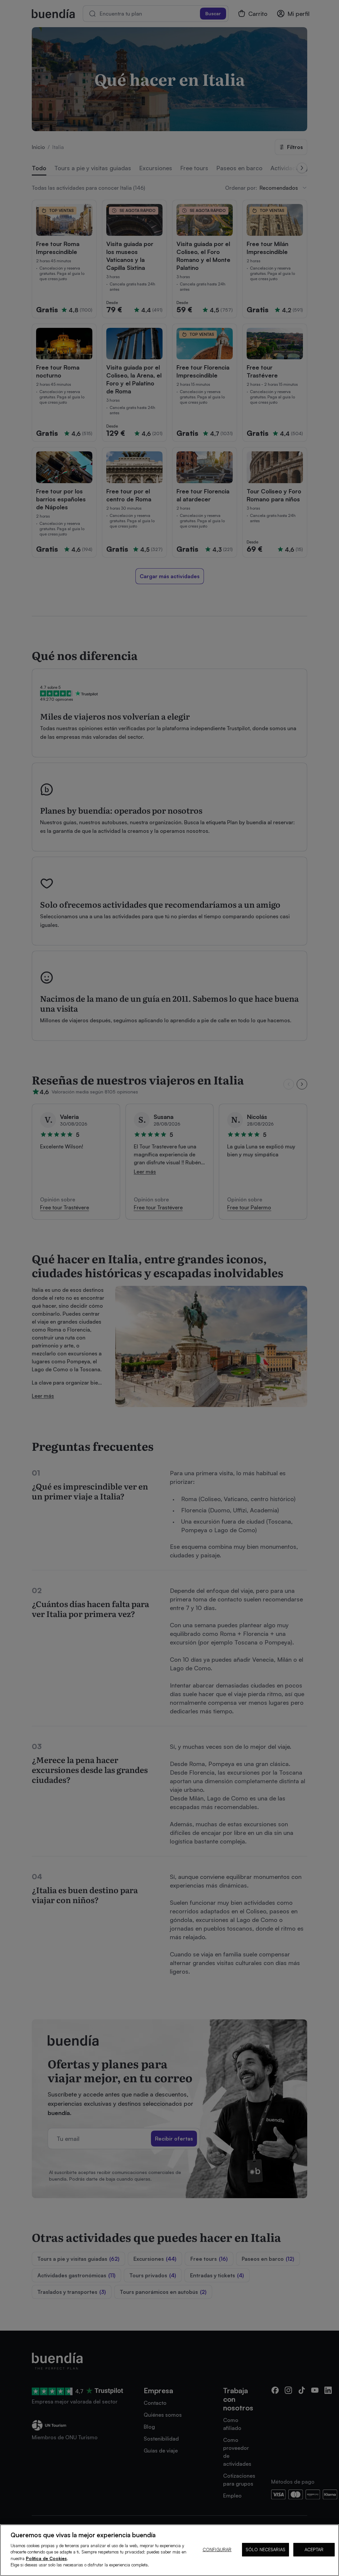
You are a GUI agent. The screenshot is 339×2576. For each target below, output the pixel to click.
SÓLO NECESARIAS (266, 2550)
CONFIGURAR (217, 2550)
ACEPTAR (314, 2550)
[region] (169, 2550)
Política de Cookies (46, 2558)
